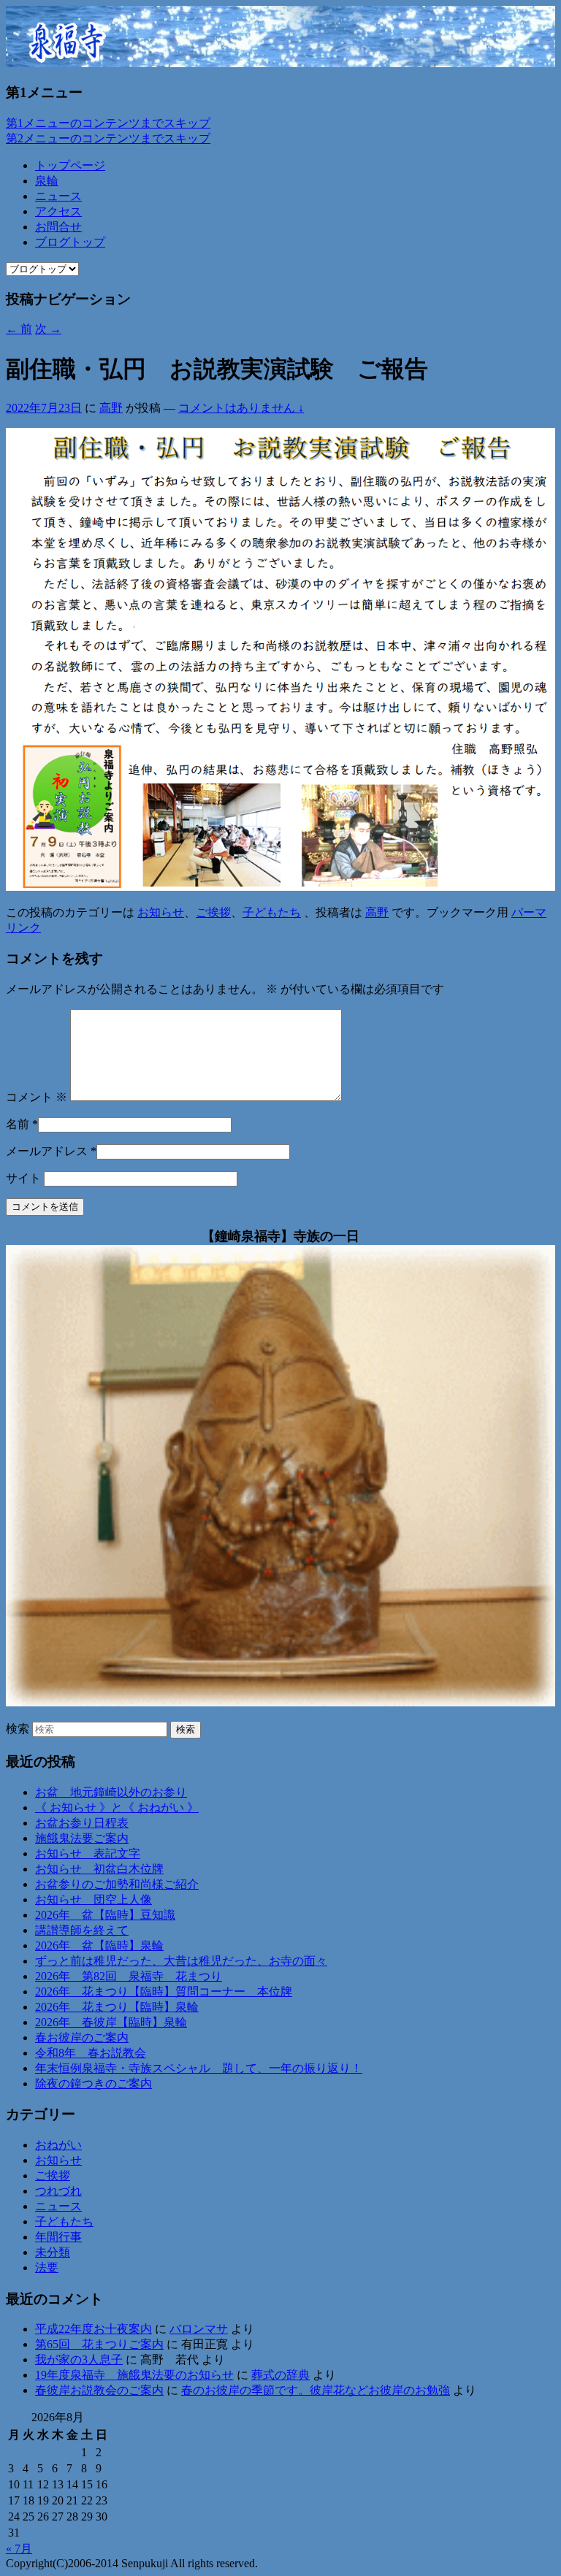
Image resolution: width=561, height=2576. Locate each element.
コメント (37, 1097)
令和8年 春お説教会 (91, 2053)
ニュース (58, 196)
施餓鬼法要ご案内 (82, 1838)
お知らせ (161, 912)
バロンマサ (199, 2329)
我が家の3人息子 (79, 2360)
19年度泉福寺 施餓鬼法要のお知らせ (134, 2375)
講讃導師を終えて (82, 1930)
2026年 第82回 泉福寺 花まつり (129, 1976)
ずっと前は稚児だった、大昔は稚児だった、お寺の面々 (181, 1961)
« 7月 (19, 2549)
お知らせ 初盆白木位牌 (99, 1869)
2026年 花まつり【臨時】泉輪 (117, 2007)
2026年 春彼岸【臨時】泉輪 (111, 2022)
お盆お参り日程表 (82, 1823)
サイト (23, 1178)
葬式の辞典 (280, 2375)
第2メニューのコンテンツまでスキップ (108, 138)
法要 (47, 2268)
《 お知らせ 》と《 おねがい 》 (117, 1808)
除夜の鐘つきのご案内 (93, 2084)
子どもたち (272, 912)
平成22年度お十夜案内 (93, 2329)
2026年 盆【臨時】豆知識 (105, 1915)
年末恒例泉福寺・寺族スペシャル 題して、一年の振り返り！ (199, 2068)
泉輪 (47, 181)
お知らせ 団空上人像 (93, 1900)
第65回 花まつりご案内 (99, 2344)
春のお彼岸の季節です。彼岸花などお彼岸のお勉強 (316, 2390)
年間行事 (58, 2237)
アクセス (58, 211)
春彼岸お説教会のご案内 (99, 2390)
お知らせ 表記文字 (88, 1854)
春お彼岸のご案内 (82, 2038)
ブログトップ (70, 242)
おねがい (58, 2145)
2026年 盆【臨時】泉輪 (99, 1946)
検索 (18, 1729)
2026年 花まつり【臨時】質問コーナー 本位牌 (164, 1992)
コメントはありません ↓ (241, 408)
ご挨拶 (213, 912)
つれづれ (58, 2191)
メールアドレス (47, 1151)
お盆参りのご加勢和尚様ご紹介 (117, 1884)
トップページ (70, 165)
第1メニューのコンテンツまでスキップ (108, 123)
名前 (18, 1124)
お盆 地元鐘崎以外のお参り (111, 1792)
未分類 (53, 2252)
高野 (111, 408)
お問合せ (58, 227)
